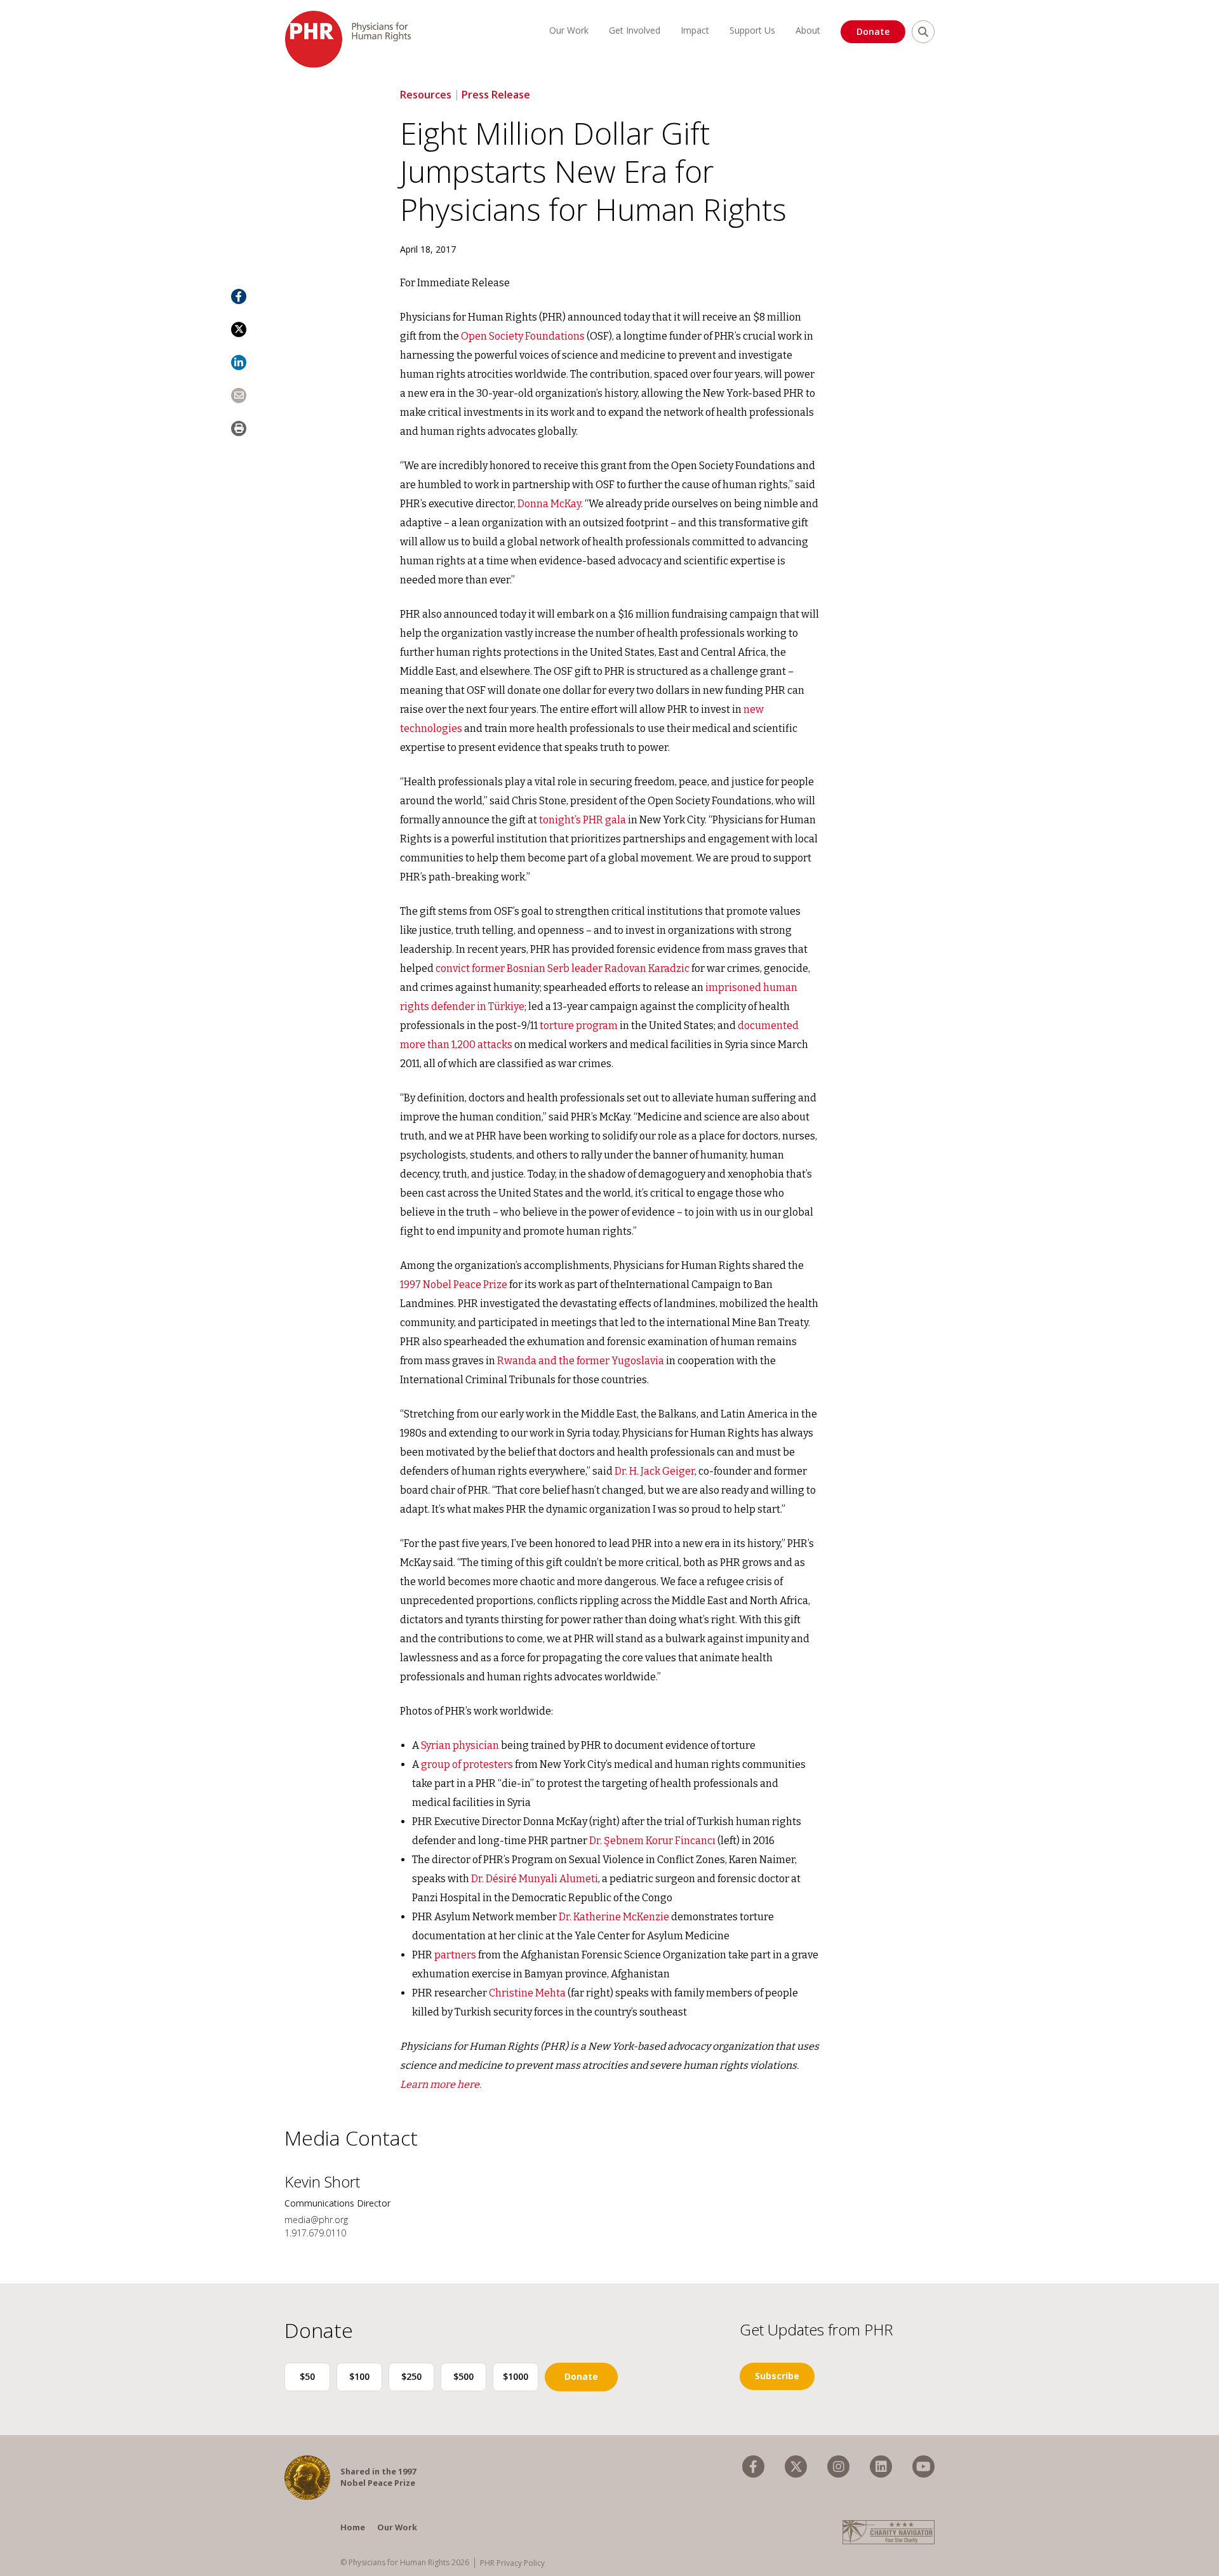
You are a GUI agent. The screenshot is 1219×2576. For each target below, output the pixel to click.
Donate (873, 31)
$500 (463, 2376)
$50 (307, 2376)
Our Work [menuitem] (569, 30)
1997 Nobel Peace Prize (454, 1285)
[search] (923, 32)
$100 (359, 2376)
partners (455, 1955)
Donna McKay (549, 504)
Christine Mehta (527, 1993)
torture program (579, 1026)
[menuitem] (753, 2466)
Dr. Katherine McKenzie (614, 1917)
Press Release (496, 95)
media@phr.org (316, 2220)
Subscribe (777, 2376)
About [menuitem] (808, 30)
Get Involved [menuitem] (635, 30)
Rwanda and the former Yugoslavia (581, 1361)
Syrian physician (460, 1745)
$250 (411, 2376)
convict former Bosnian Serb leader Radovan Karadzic (563, 968)
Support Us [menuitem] (752, 30)
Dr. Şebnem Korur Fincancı (652, 1841)
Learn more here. (441, 2084)
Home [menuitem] (353, 2527)
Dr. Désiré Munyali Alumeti (535, 1879)
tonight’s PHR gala (583, 820)
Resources (426, 95)
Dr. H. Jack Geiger (655, 1471)
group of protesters (467, 1764)
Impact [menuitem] (695, 30)
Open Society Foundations (523, 336)
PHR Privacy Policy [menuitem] (512, 2563)
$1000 (516, 2376)
